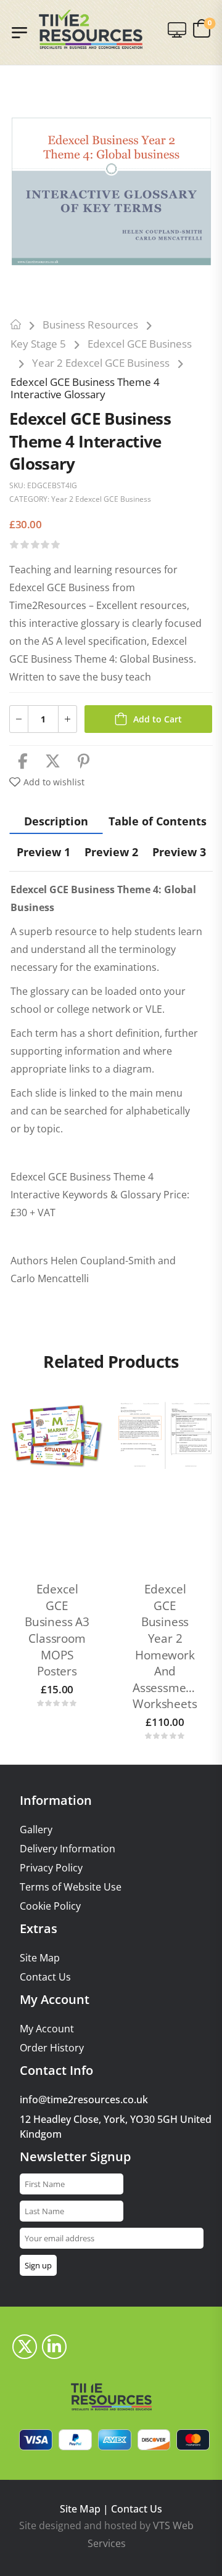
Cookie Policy (50, 1906)
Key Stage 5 (38, 344)
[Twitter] (53, 762)
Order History (52, 2048)
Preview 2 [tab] (111, 852)
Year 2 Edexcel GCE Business (101, 363)
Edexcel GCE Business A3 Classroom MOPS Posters (57, 1630)
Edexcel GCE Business (140, 344)
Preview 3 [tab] (179, 852)
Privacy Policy (51, 1868)
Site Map (40, 1958)
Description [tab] (56, 821)
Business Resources (90, 325)
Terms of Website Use (71, 1887)
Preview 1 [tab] (43, 852)
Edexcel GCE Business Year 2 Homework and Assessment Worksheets (165, 1646)
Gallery (36, 1830)
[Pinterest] (84, 762)
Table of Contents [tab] (158, 821)
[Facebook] (23, 762)
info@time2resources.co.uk (84, 2100)
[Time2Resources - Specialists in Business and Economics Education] (91, 29)
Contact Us (45, 1977)
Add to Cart (158, 719)
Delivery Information (68, 1849)
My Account (47, 2029)
